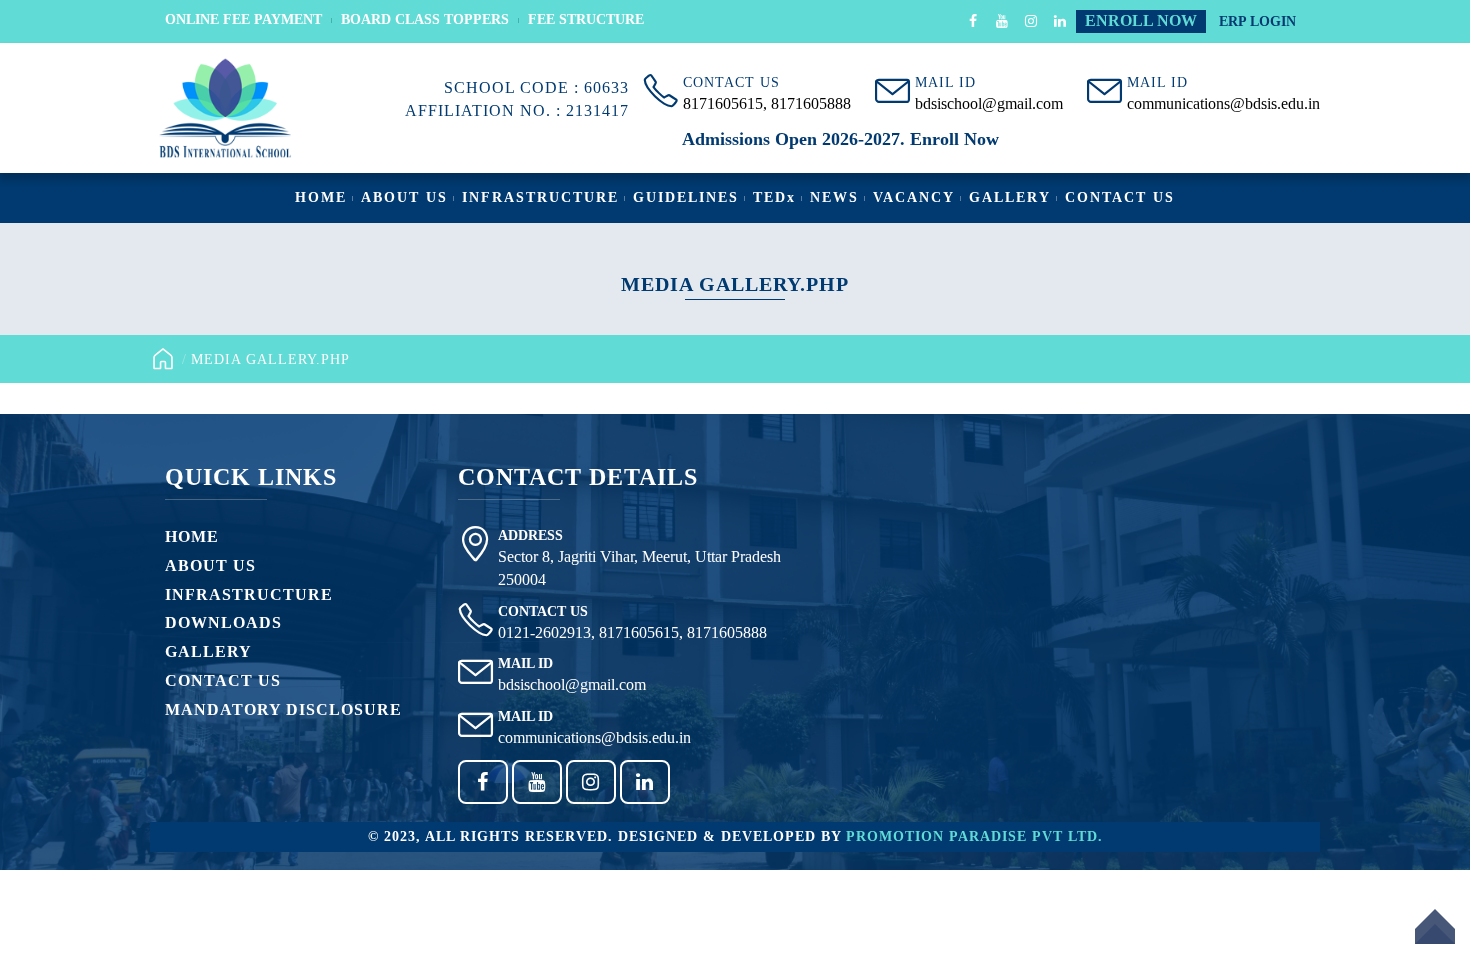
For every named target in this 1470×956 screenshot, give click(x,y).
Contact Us (1120, 197)
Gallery (1010, 197)
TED (774, 197)
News (834, 197)
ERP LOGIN (1257, 21)
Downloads (223, 622)
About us (210, 565)
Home (321, 197)
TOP (1435, 938)
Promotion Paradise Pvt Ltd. (974, 836)
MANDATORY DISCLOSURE (283, 709)
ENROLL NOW (1141, 20)
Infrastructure (540, 197)
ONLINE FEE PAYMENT (243, 19)
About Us (404, 197)
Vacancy (914, 197)
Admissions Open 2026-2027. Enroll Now (840, 139)
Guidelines (686, 197)
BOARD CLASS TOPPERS (425, 19)
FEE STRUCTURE (586, 19)
